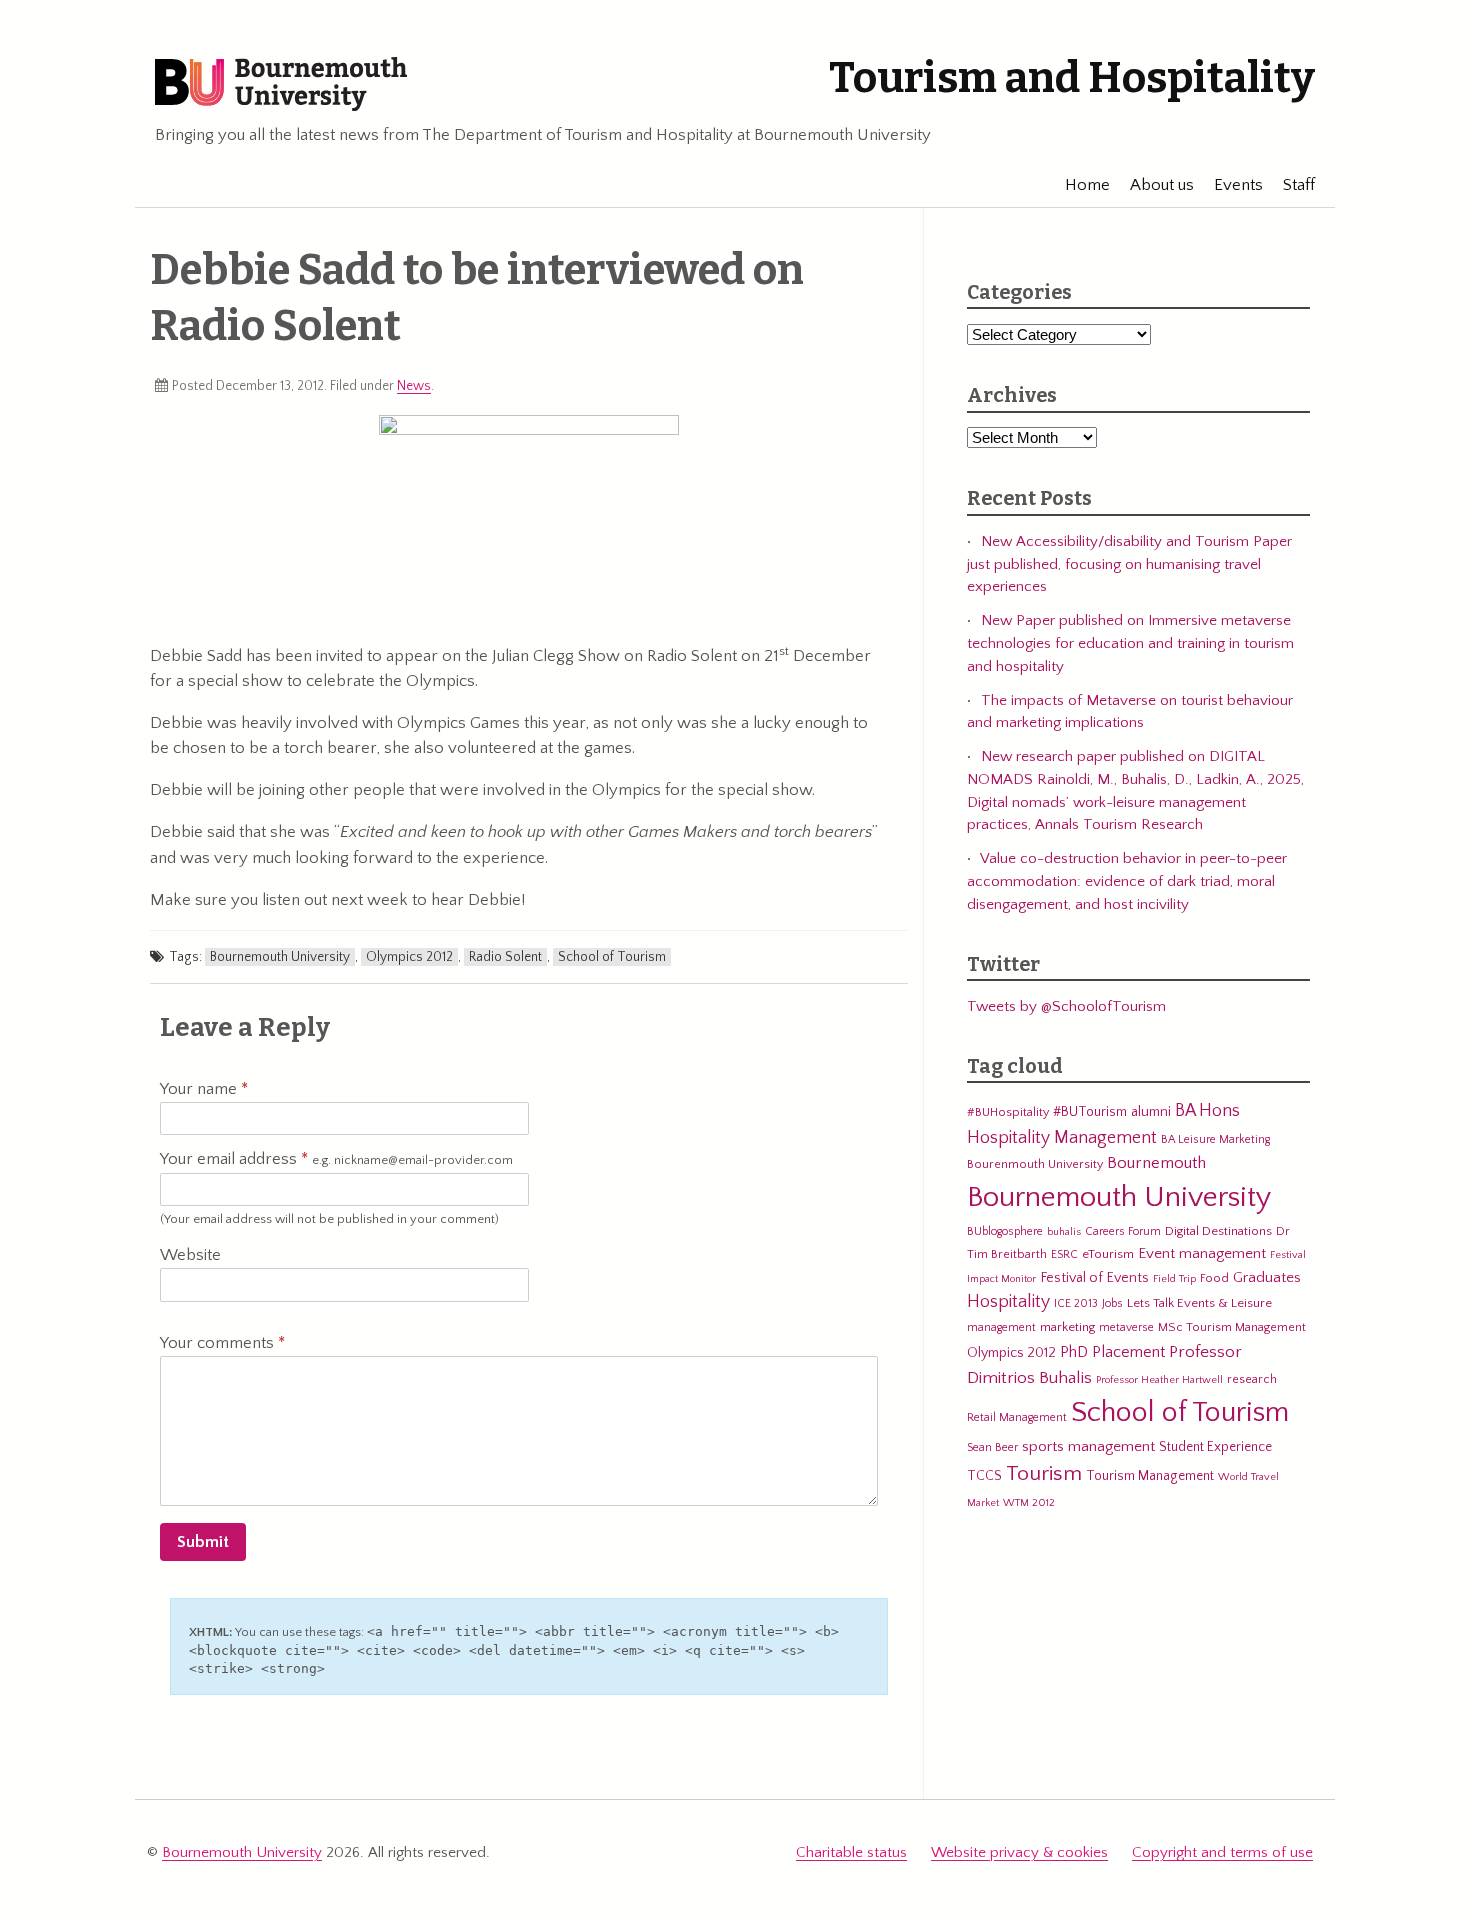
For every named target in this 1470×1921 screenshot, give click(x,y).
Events (1238, 185)
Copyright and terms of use (1222, 1852)
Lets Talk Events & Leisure (1199, 1303)
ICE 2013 (1076, 1303)
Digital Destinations (1218, 1231)
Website (190, 1255)
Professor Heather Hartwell (1159, 1380)
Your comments (219, 1343)
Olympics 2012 (409, 957)
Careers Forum (1123, 1231)
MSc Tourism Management (1232, 1327)
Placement (1128, 1352)
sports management (1088, 1446)
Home (1087, 185)
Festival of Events (1094, 1278)
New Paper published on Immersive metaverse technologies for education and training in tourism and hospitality (1130, 643)
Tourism (1044, 1474)
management (1001, 1327)
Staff (1299, 185)
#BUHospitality (1008, 1112)
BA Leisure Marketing (1215, 1139)
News (414, 386)
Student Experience (1215, 1447)
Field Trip (1174, 1279)
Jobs (1112, 1303)
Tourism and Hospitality (1072, 78)
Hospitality (1008, 1302)
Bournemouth (1156, 1163)
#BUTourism (1090, 1112)
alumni (1151, 1112)
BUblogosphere (1005, 1231)
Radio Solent (505, 957)
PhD (1074, 1352)
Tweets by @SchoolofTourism (1066, 1006)
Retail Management (1017, 1417)
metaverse (1126, 1327)
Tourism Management (1150, 1476)
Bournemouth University (281, 85)
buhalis (1064, 1232)
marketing (1067, 1327)
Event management (1202, 1253)
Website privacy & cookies (1019, 1852)
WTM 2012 (1029, 1503)
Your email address (336, 1159)
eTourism (1108, 1254)
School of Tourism (612, 957)
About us (1162, 185)
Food (1214, 1278)
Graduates (1267, 1277)
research (1252, 1379)
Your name (200, 1089)
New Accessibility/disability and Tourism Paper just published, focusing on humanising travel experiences (1129, 564)
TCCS (984, 1476)
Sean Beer (992, 1447)
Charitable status (851, 1852)
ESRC (1064, 1254)
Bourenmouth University (1035, 1164)
